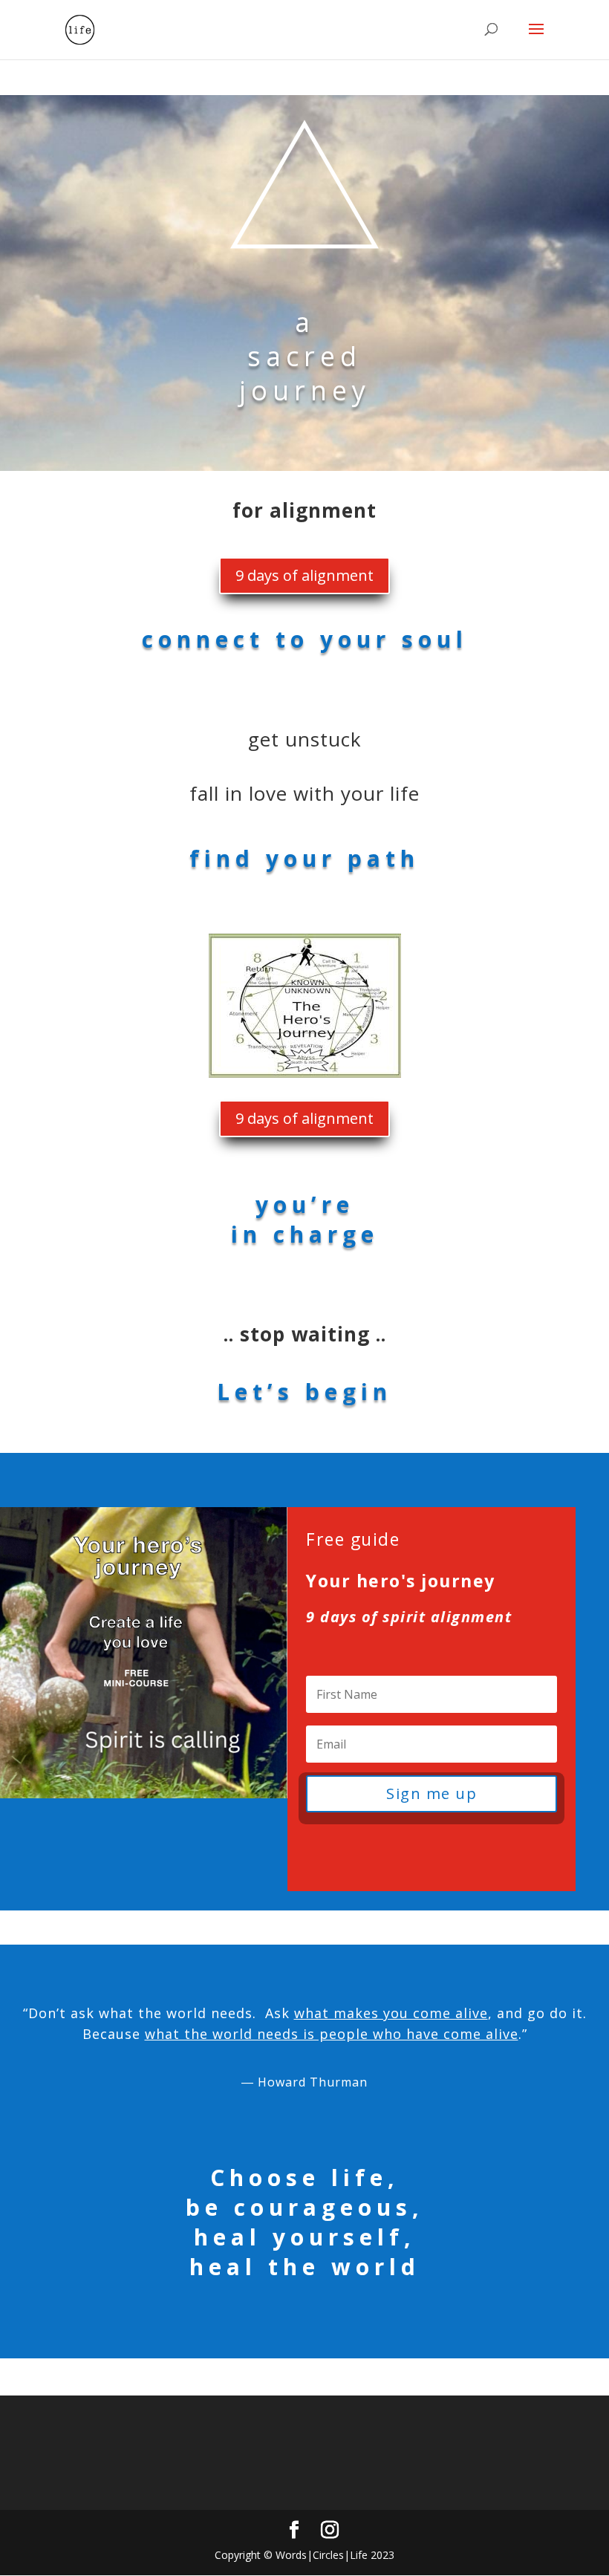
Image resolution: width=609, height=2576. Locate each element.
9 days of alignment (304, 575)
